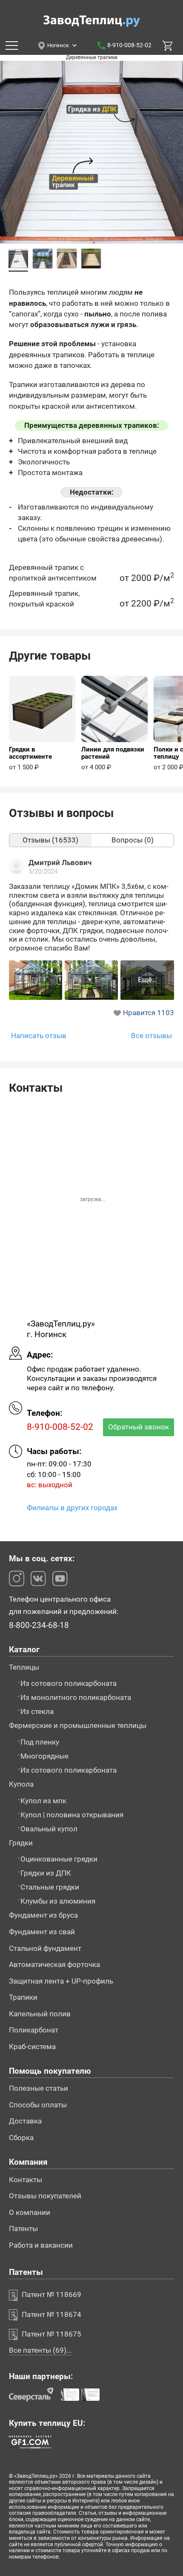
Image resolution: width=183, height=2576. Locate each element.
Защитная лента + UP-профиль (61, 1981)
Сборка (21, 2138)
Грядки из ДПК (46, 1873)
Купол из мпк (43, 1801)
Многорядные (44, 1756)
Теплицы (24, 1667)
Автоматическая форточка (54, 1965)
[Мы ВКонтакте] (38, 1578)
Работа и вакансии (41, 2245)
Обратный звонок (139, 1427)
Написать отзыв (39, 1036)
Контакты (26, 2180)
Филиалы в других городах (72, 1508)
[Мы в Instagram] (17, 1578)
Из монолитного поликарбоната (76, 1698)
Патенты (23, 2229)
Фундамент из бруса (43, 1915)
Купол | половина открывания (72, 1815)
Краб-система (32, 2047)
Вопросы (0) (133, 840)
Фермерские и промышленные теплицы (78, 1726)
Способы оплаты (38, 2105)
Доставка (25, 2121)
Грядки (21, 1843)
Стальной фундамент (45, 1948)
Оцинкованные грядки (59, 1859)
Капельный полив (40, 2014)
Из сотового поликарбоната (69, 1684)
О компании (30, 2213)
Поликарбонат (34, 2030)
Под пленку (40, 1742)
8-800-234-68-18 (39, 1626)
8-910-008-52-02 (129, 45)
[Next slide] (172, 169)
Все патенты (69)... (40, 2350)
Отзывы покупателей (45, 2196)
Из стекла (37, 1712)
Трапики (23, 1997)
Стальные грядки (50, 1887)
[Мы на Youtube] (60, 1578)
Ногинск (58, 46)
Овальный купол (49, 1829)
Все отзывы (152, 1036)
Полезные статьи (39, 2088)
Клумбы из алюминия (58, 1901)
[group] (42, 723)
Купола (21, 1784)
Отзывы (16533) (50, 840)
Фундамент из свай (42, 1932)
